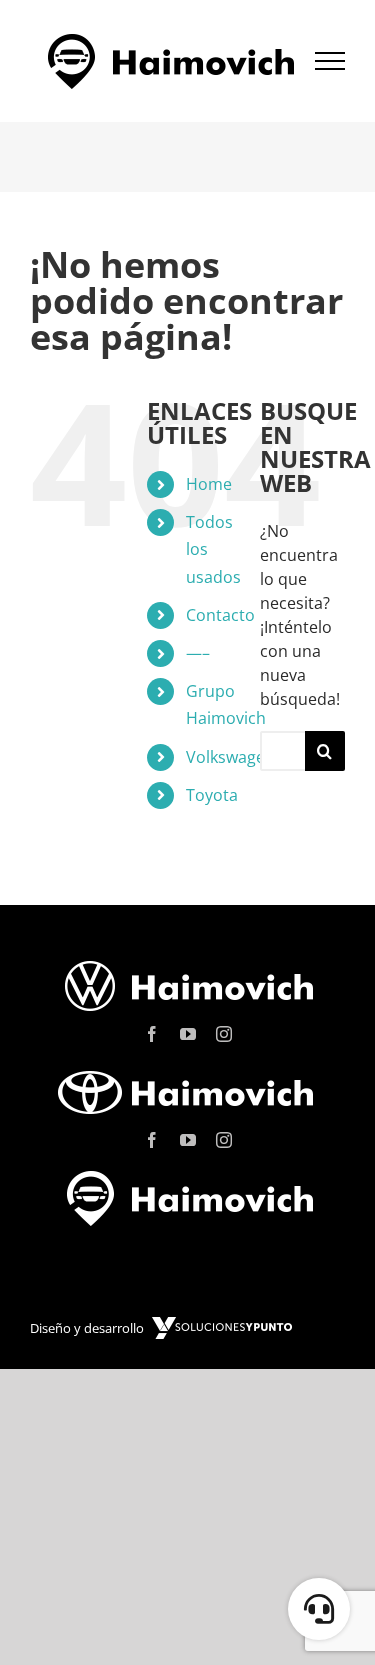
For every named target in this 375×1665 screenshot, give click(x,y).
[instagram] (224, 1034)
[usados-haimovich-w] (188, 1176)
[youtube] (188, 1034)
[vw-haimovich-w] (188, 964)
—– (198, 653)
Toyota (212, 795)
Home (209, 484)
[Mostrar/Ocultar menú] (330, 61)
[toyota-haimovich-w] (188, 1070)
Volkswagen (230, 757)
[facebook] (152, 1034)
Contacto (220, 615)
